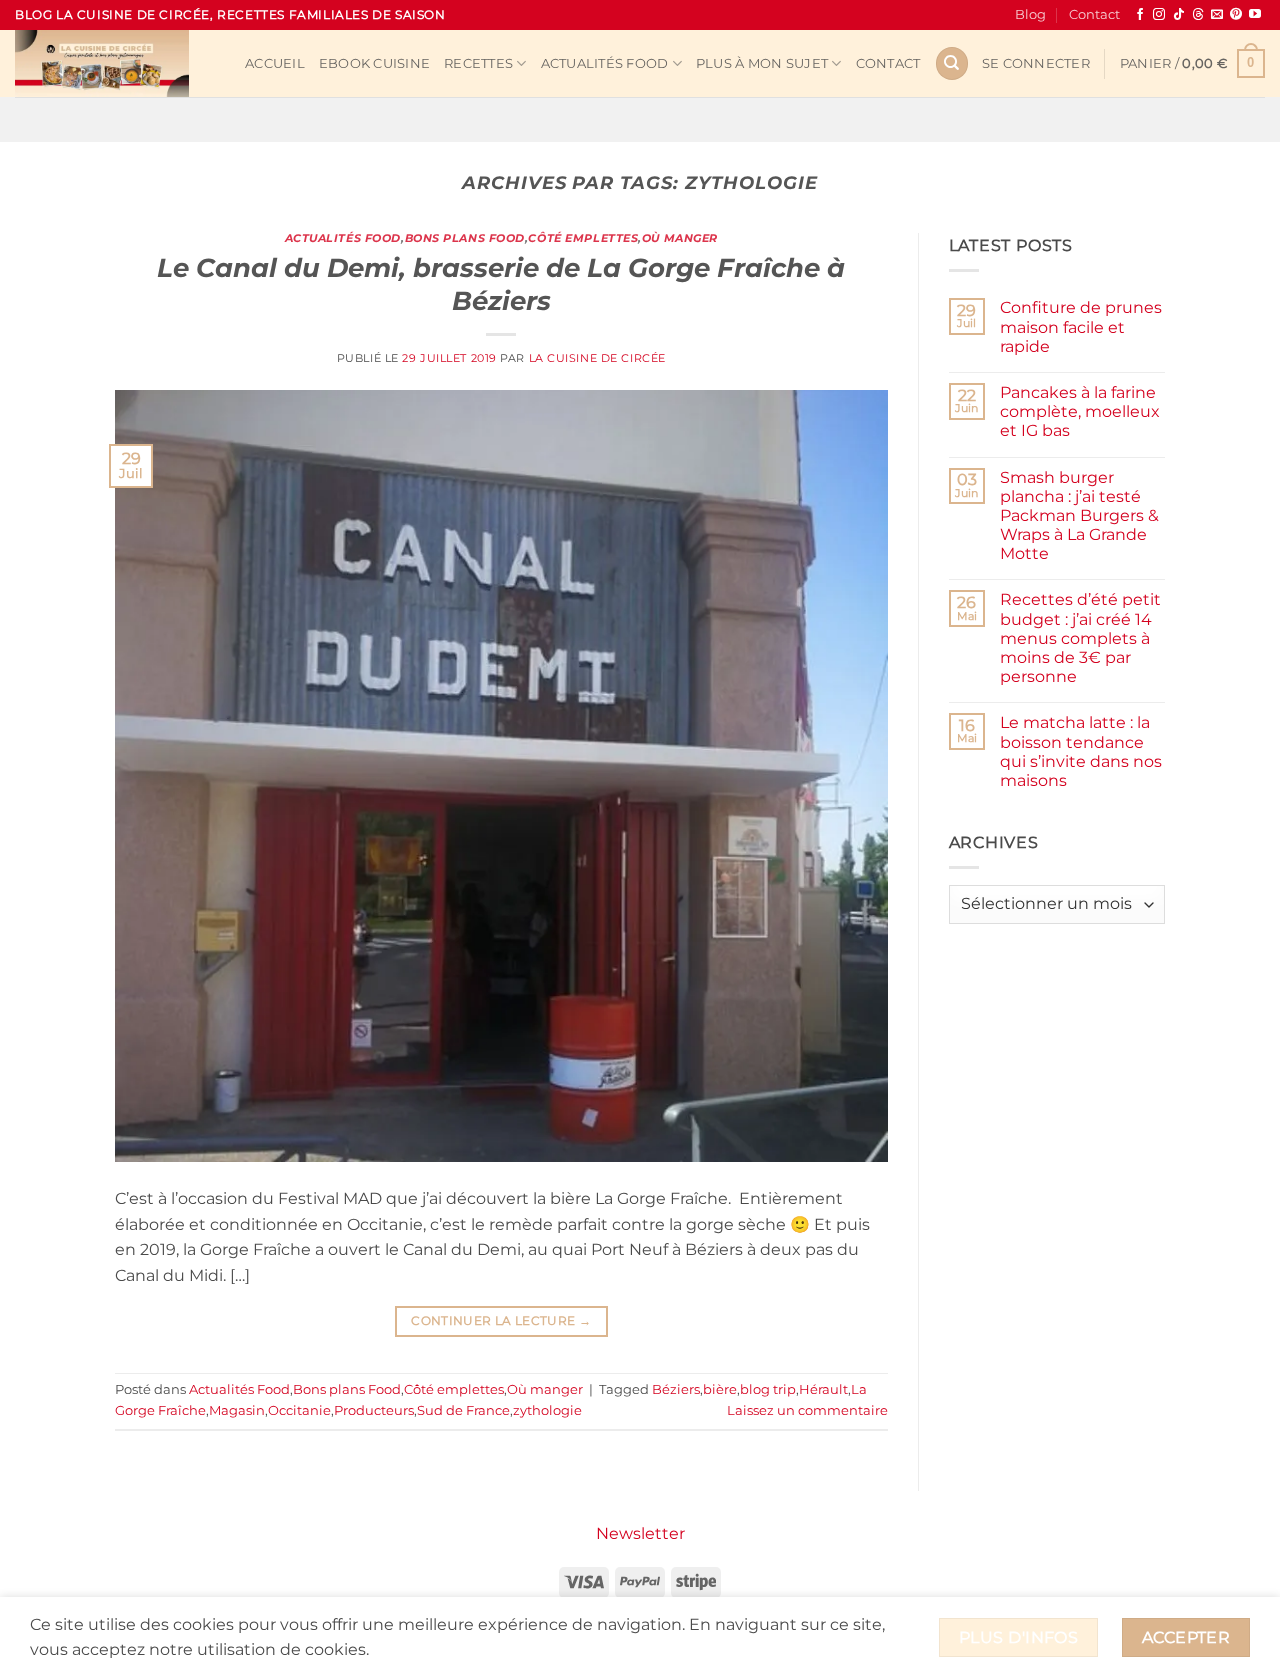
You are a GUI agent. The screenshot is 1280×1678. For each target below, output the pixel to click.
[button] (1036, 64)
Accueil (275, 63)
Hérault (823, 1389)
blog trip (768, 1389)
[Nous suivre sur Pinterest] (1236, 15)
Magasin (237, 1410)
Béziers (676, 1389)
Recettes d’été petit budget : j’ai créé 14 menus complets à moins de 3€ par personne (1080, 638)
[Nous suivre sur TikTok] (1179, 15)
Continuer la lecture (501, 1320)
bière (720, 1389)
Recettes (478, 63)
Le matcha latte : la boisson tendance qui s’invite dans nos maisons (1081, 751)
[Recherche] (952, 63)
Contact (1094, 14)
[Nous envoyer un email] (1217, 15)
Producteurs (374, 1410)
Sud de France (463, 1410)
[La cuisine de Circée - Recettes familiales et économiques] (115, 63)
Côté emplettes (583, 238)
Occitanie (299, 1410)
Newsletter (640, 1533)
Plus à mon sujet (762, 63)
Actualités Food (605, 63)
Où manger (680, 238)
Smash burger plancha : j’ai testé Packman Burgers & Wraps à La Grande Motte (1079, 516)
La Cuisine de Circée (597, 358)
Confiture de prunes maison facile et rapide (1081, 326)
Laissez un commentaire (807, 1410)
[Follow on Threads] (1198, 15)
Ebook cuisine (374, 63)
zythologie (547, 1410)
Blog (1030, 14)
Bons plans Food (465, 238)
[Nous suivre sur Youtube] (1255, 15)
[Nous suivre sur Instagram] (1159, 15)
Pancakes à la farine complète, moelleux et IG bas (1080, 411)
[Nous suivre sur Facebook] (1140, 15)
